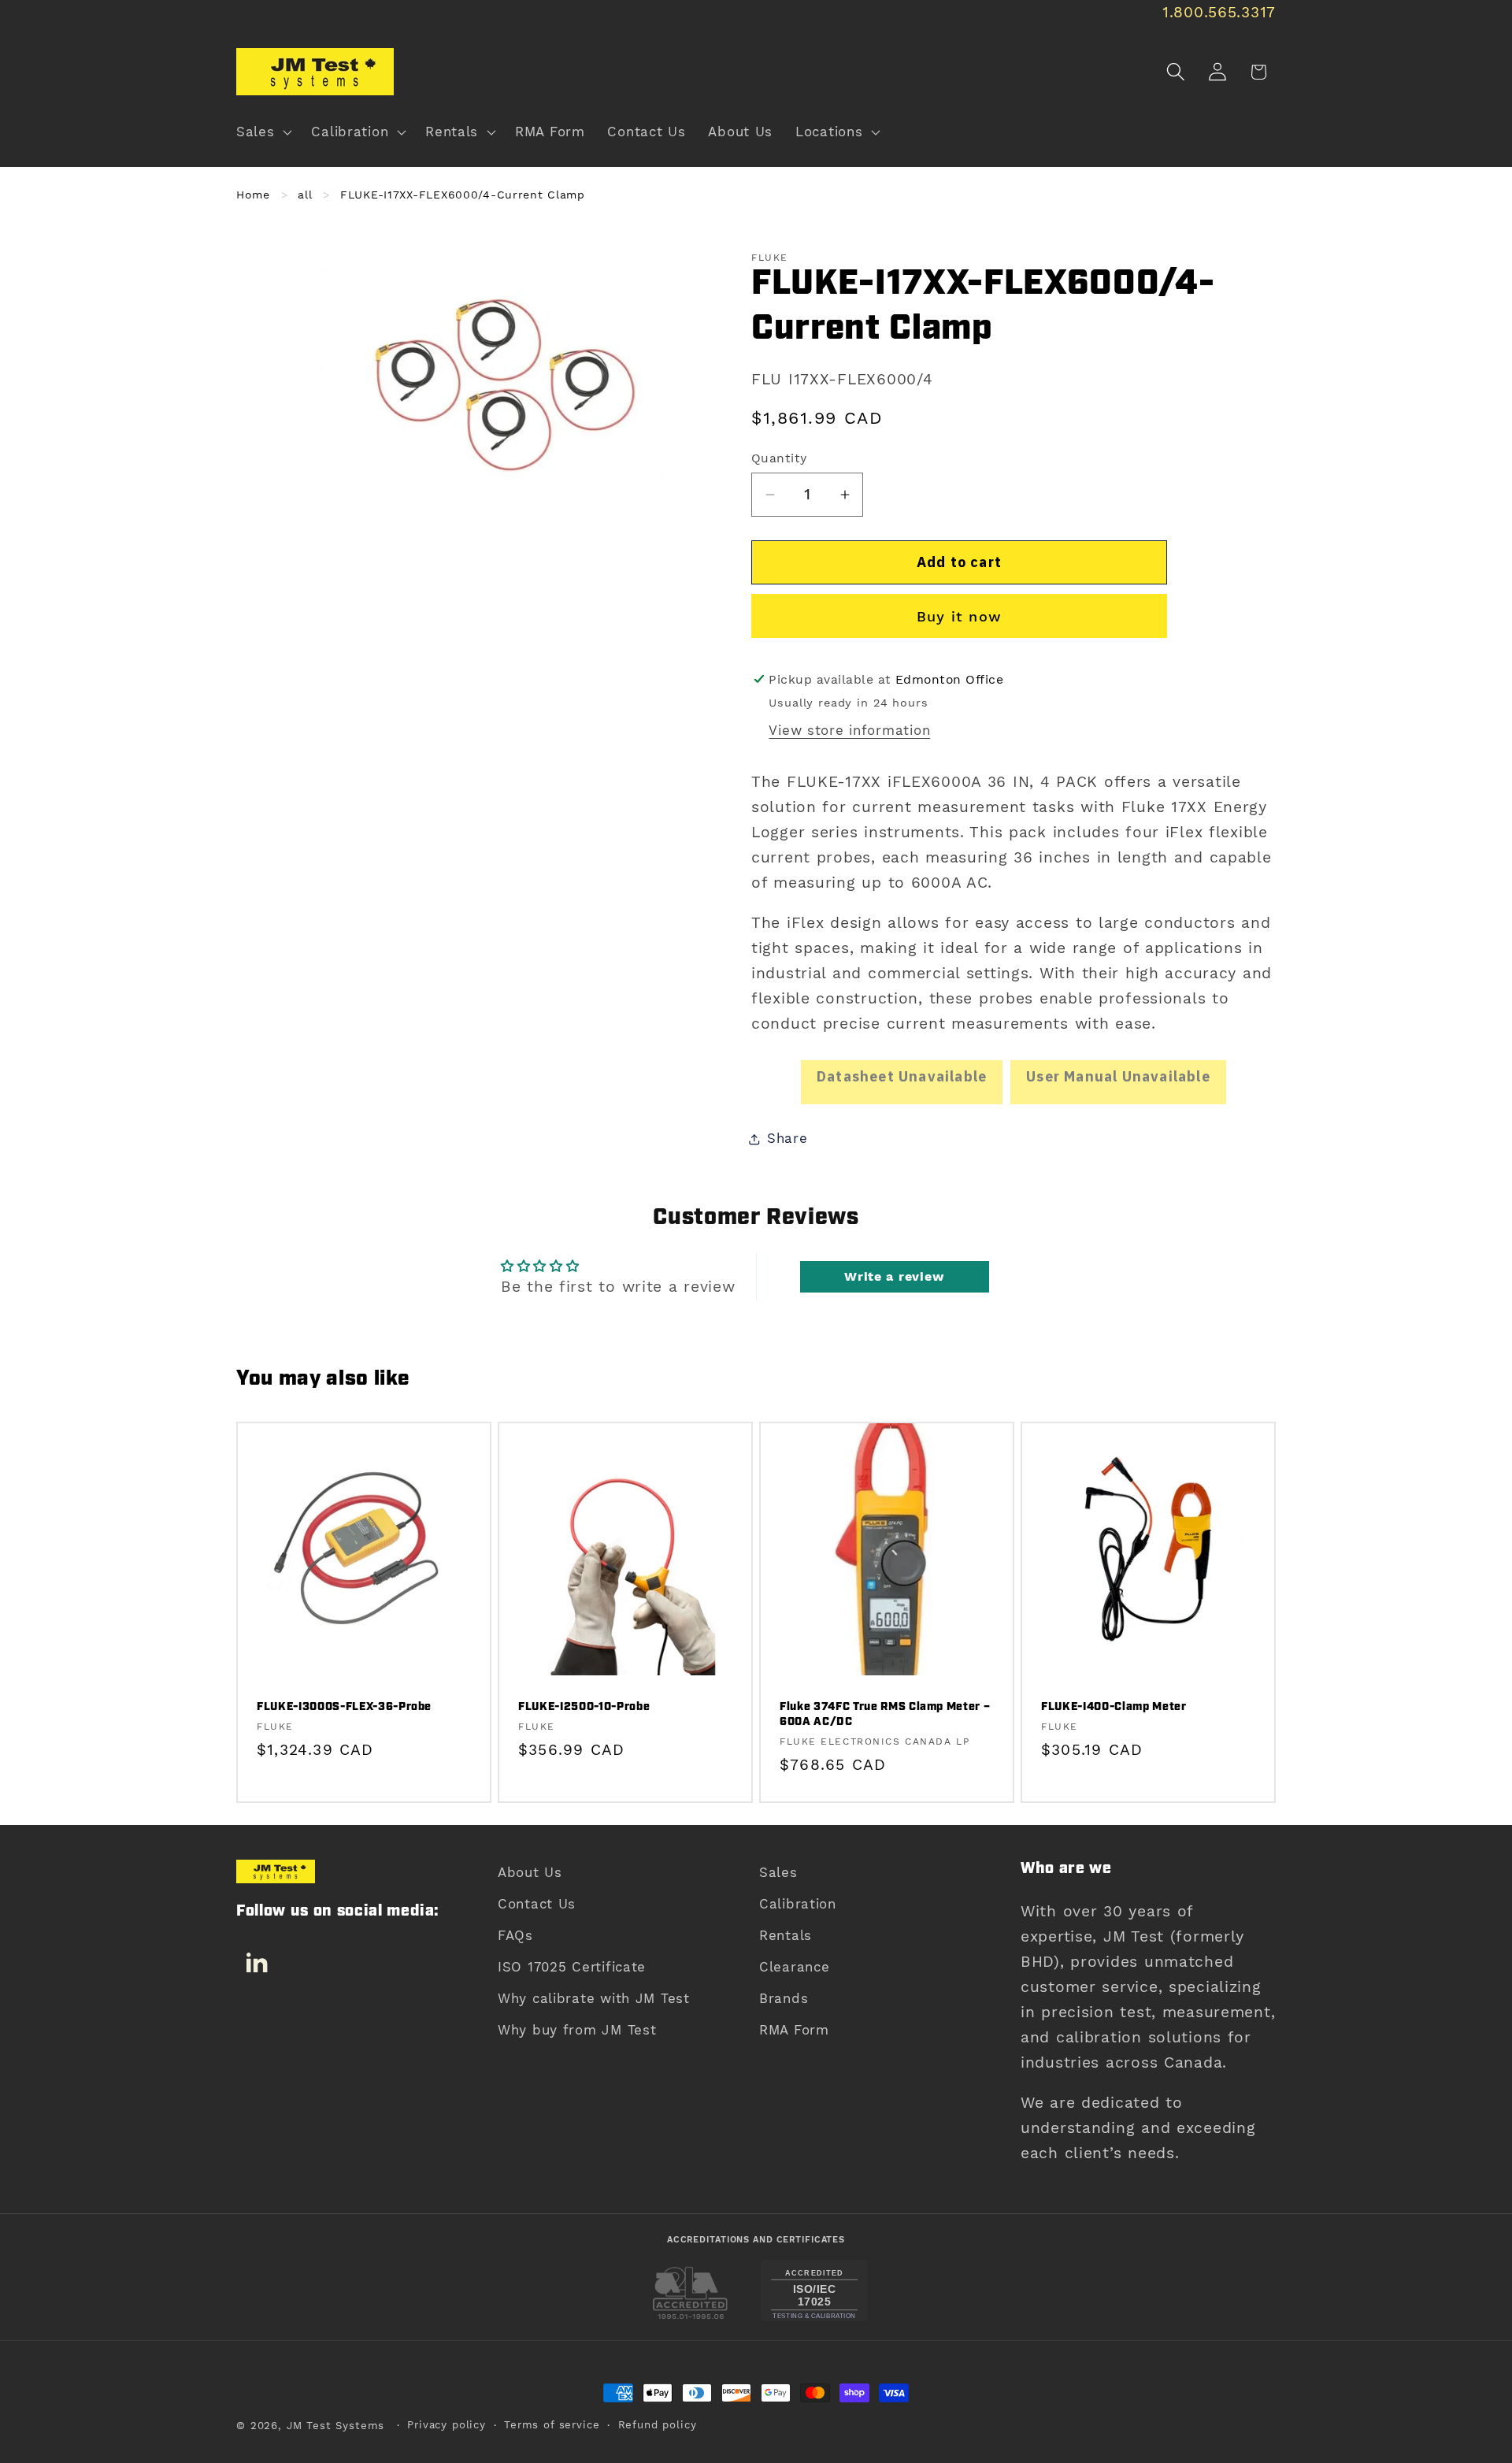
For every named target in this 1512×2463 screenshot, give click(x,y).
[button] (263, 132)
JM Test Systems (336, 2426)
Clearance (794, 1967)
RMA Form (794, 2030)
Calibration (798, 1904)
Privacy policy (447, 2425)
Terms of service (552, 2425)
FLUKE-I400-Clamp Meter (1114, 1708)
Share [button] (787, 1138)
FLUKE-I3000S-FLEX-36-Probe (344, 1708)
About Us (530, 1872)
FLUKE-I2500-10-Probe (584, 1708)
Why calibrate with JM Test (594, 1998)
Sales (778, 1872)
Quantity (779, 458)
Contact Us (537, 1904)
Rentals (786, 1935)
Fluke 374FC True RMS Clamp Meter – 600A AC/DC (885, 1716)
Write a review (894, 1276)
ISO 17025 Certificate (572, 1967)
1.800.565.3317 (1219, 12)
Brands (784, 1998)
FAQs (515, 1935)
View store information (849, 730)
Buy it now (959, 616)
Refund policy (658, 2425)
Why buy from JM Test (577, 2030)
